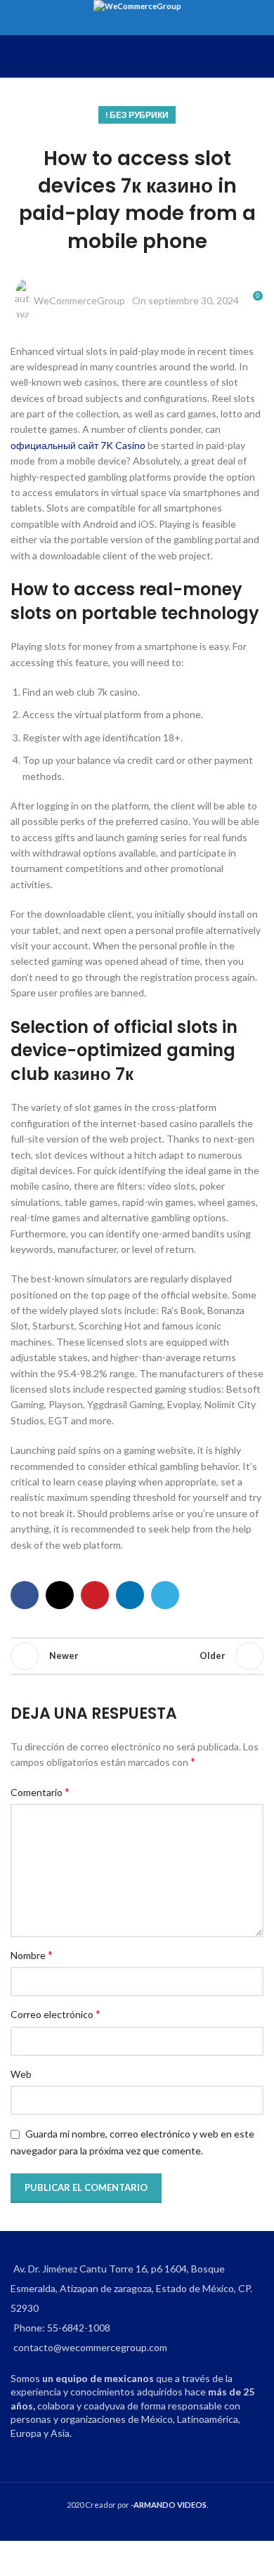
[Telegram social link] (165, 1595)
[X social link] (60, 1595)
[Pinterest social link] (95, 1595)
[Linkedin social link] (130, 1595)
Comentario (40, 1791)
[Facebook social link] (25, 1595)
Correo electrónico (56, 2014)
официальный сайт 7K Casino (78, 445)
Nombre (32, 1954)
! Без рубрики (137, 115)
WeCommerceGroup (79, 300)
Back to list (137, 1656)
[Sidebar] (18, 2558)
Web (21, 2074)
